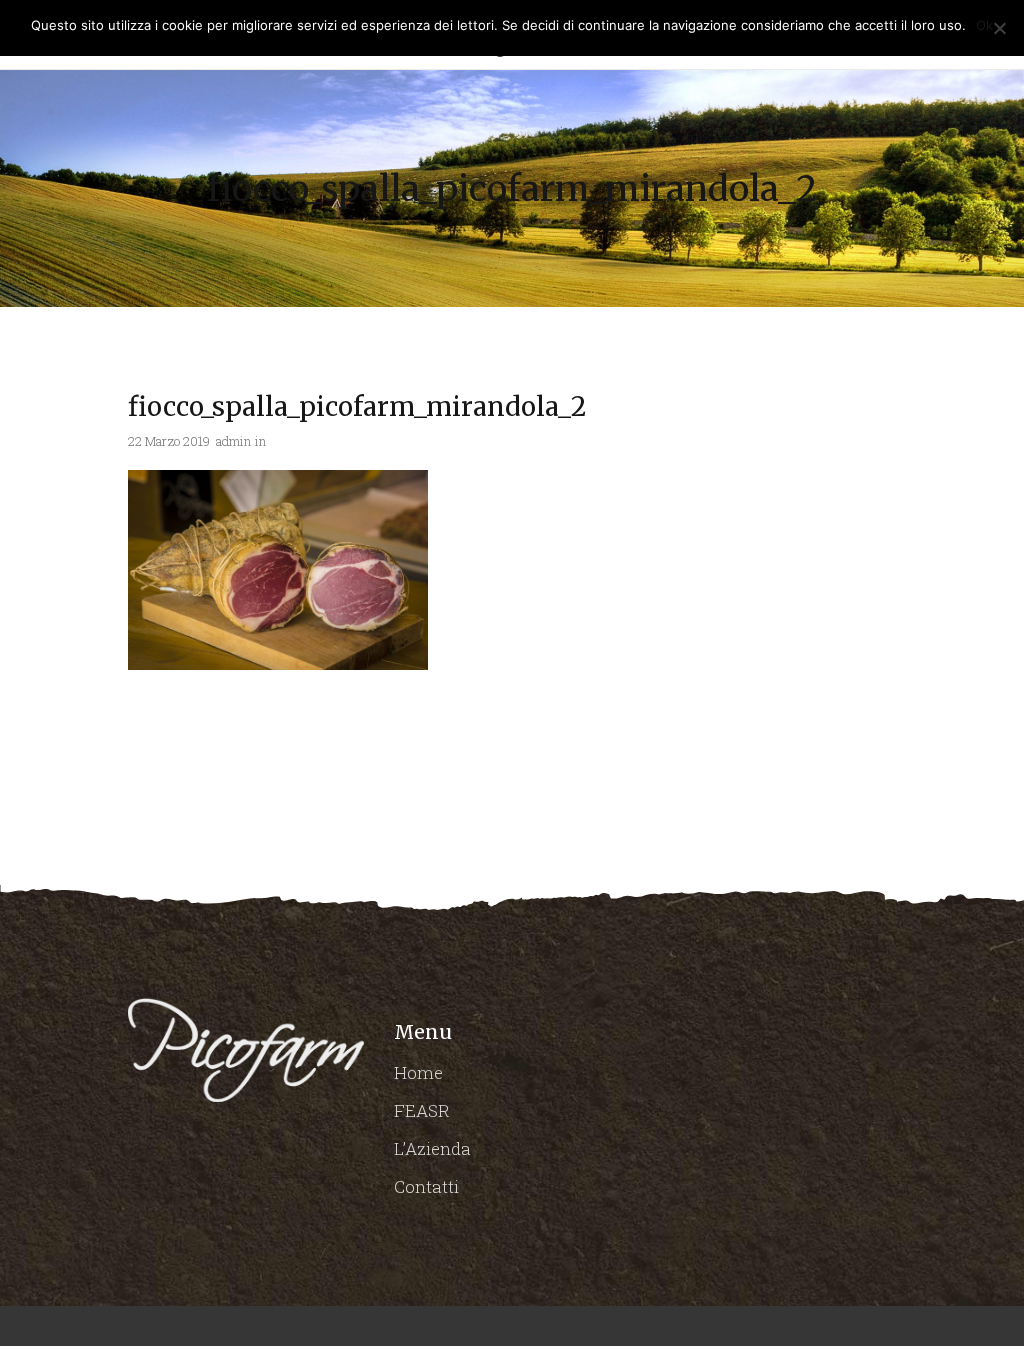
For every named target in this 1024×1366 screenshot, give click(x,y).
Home (418, 1072)
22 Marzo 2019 (169, 441)
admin (233, 441)
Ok (984, 25)
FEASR (422, 1110)
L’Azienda (432, 1148)
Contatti (426, 1186)
